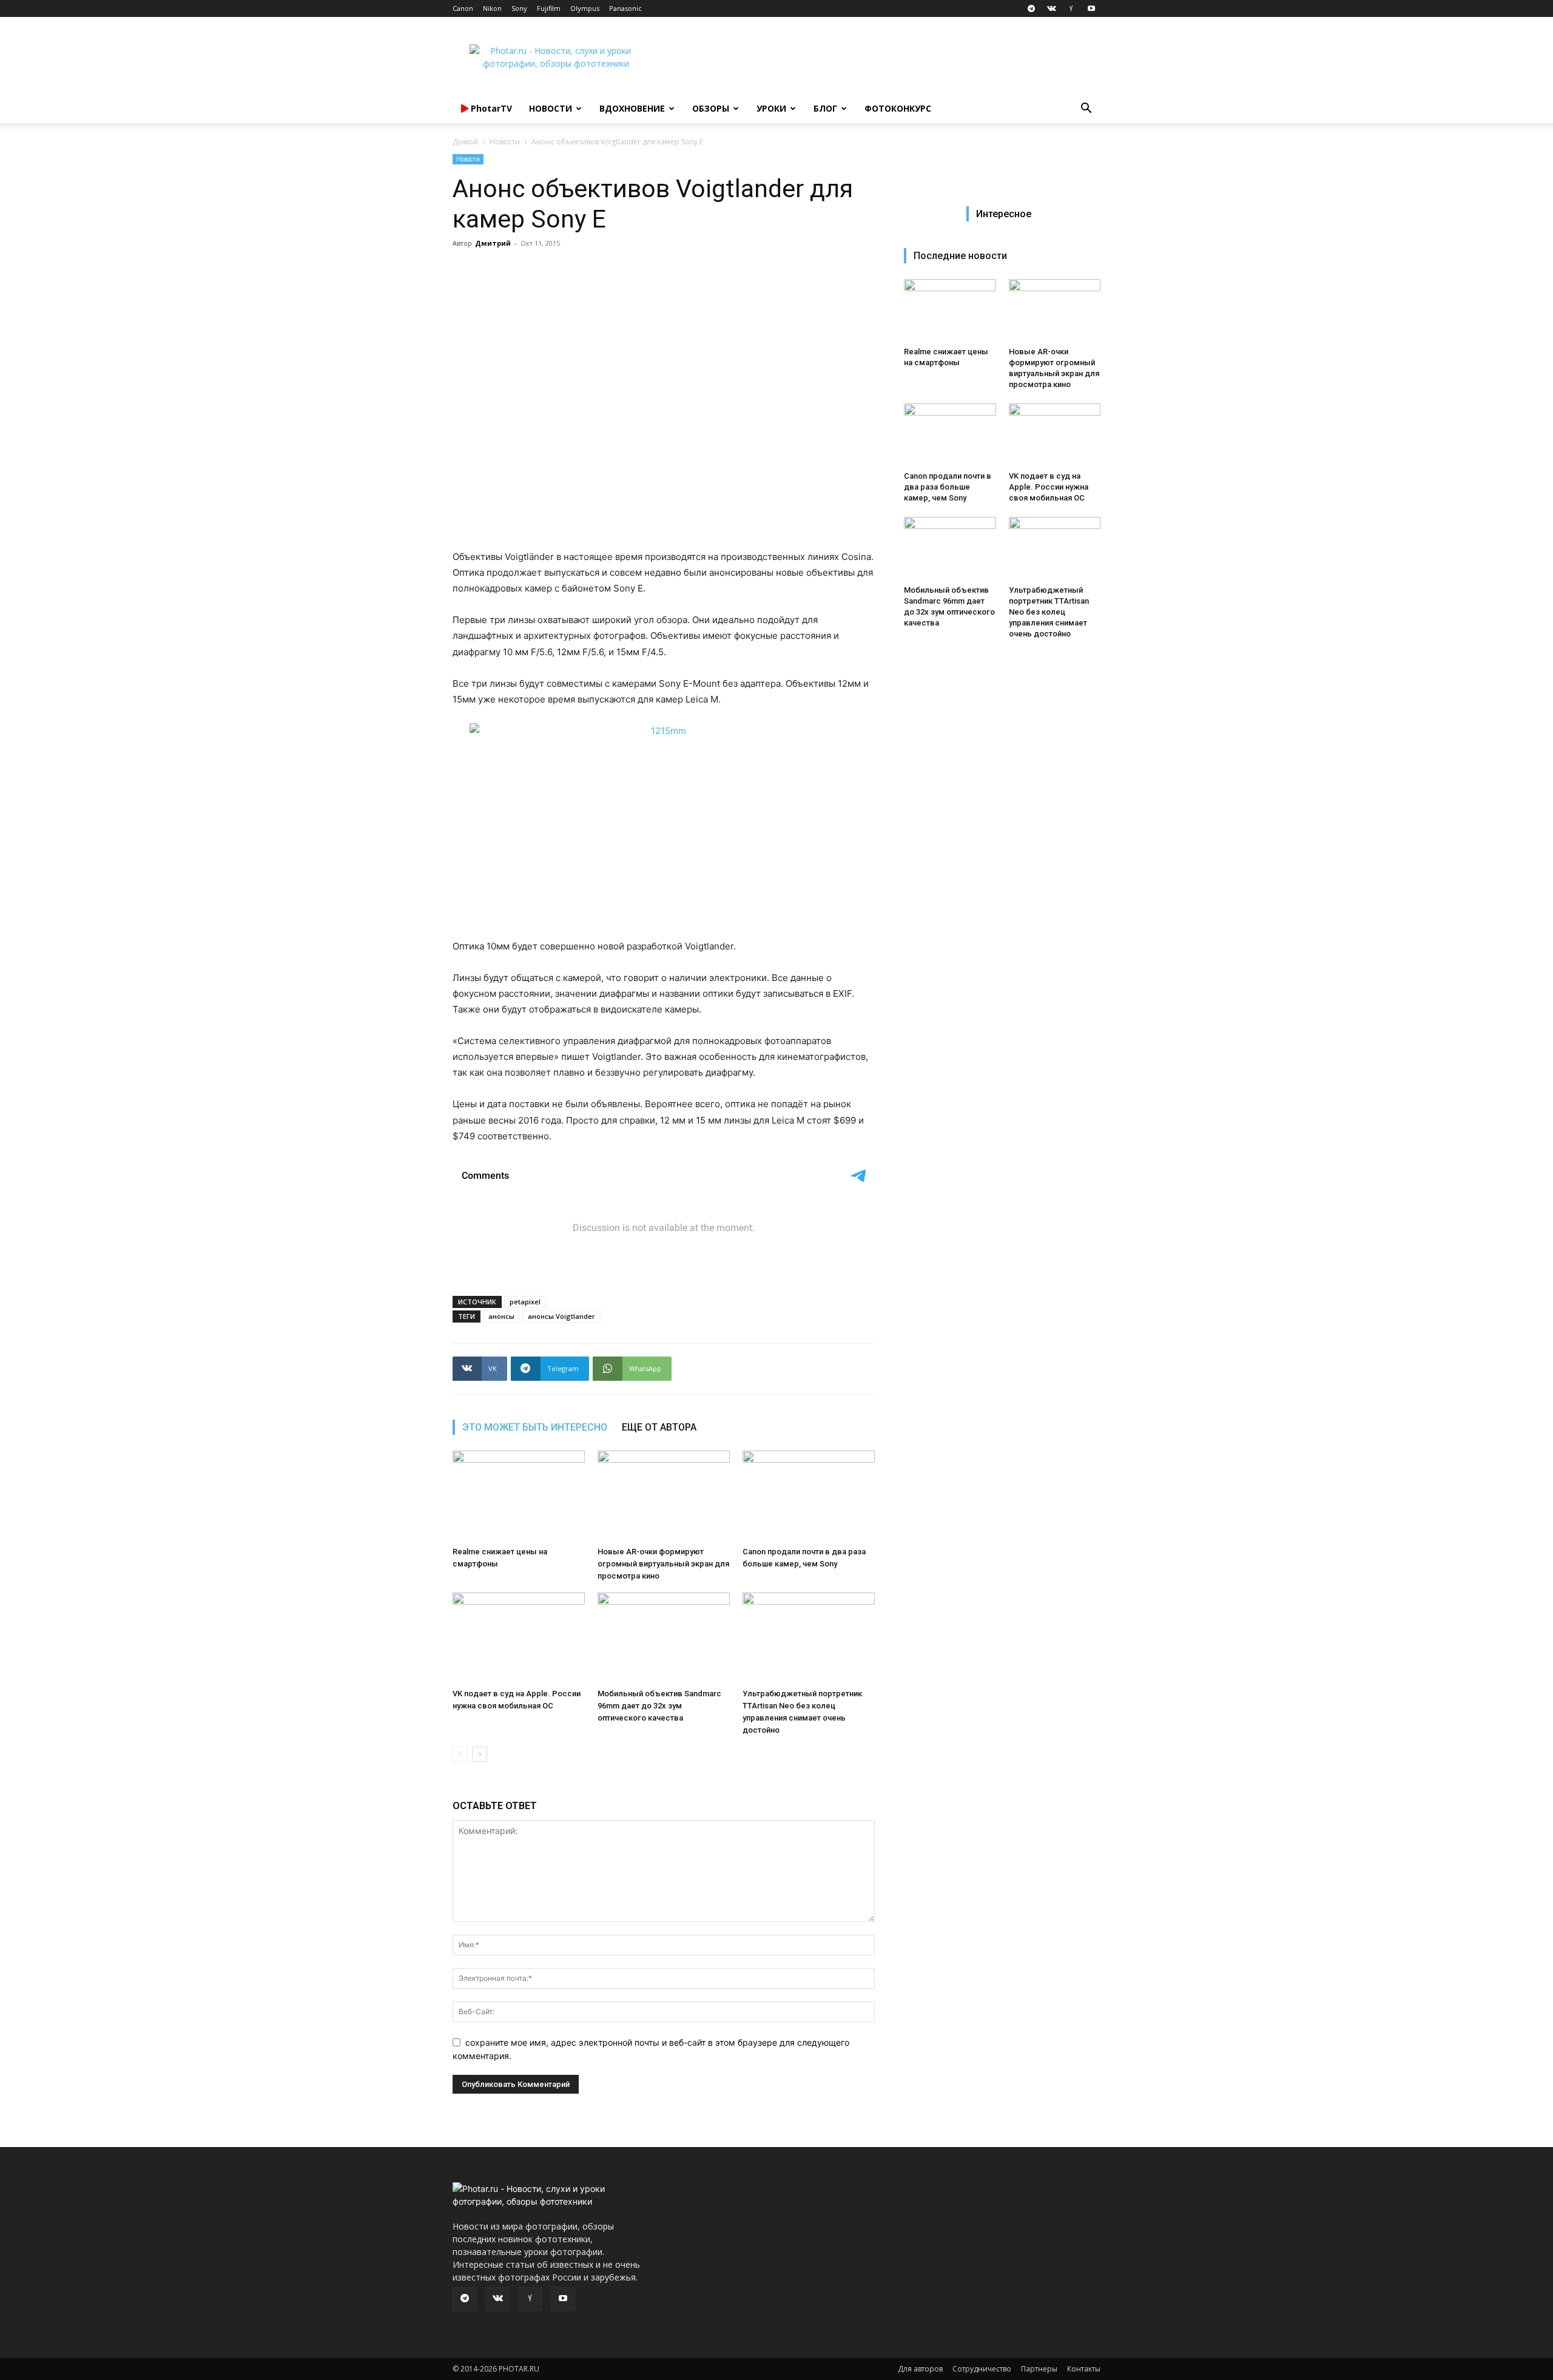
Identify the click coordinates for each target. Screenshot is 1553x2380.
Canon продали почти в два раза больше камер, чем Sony (948, 487)
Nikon (492, 8)
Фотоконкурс (898, 108)
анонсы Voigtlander (561, 1316)
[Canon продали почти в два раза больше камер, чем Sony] (809, 1496)
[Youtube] (1091, 8)
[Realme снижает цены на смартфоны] (519, 1496)
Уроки (771, 108)
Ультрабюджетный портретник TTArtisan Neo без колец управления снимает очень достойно (1049, 612)
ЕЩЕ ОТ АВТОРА (659, 1427)
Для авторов (920, 2369)
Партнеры (1039, 2369)
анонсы (501, 1316)
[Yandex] (1071, 8)
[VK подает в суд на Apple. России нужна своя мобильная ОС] (519, 1638)
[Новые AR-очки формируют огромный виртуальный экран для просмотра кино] (664, 1496)
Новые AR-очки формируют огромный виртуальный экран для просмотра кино (663, 1564)
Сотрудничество (982, 2369)
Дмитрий (493, 243)
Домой (465, 142)
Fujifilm (549, 8)
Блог (825, 108)
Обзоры (711, 108)
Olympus (585, 8)
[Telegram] (1031, 8)
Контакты (1084, 2369)
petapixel (525, 1302)
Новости (551, 108)
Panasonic (625, 8)
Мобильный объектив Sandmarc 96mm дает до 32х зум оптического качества (659, 1706)
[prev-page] (460, 1754)
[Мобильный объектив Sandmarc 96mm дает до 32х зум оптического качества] (664, 1638)
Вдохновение (632, 108)
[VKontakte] (1051, 8)
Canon (463, 8)
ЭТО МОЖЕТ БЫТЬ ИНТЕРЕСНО (535, 1427)
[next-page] (480, 1754)
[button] (1086, 110)
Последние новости (960, 256)
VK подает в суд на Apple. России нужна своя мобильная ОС (1049, 487)
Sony (519, 8)
